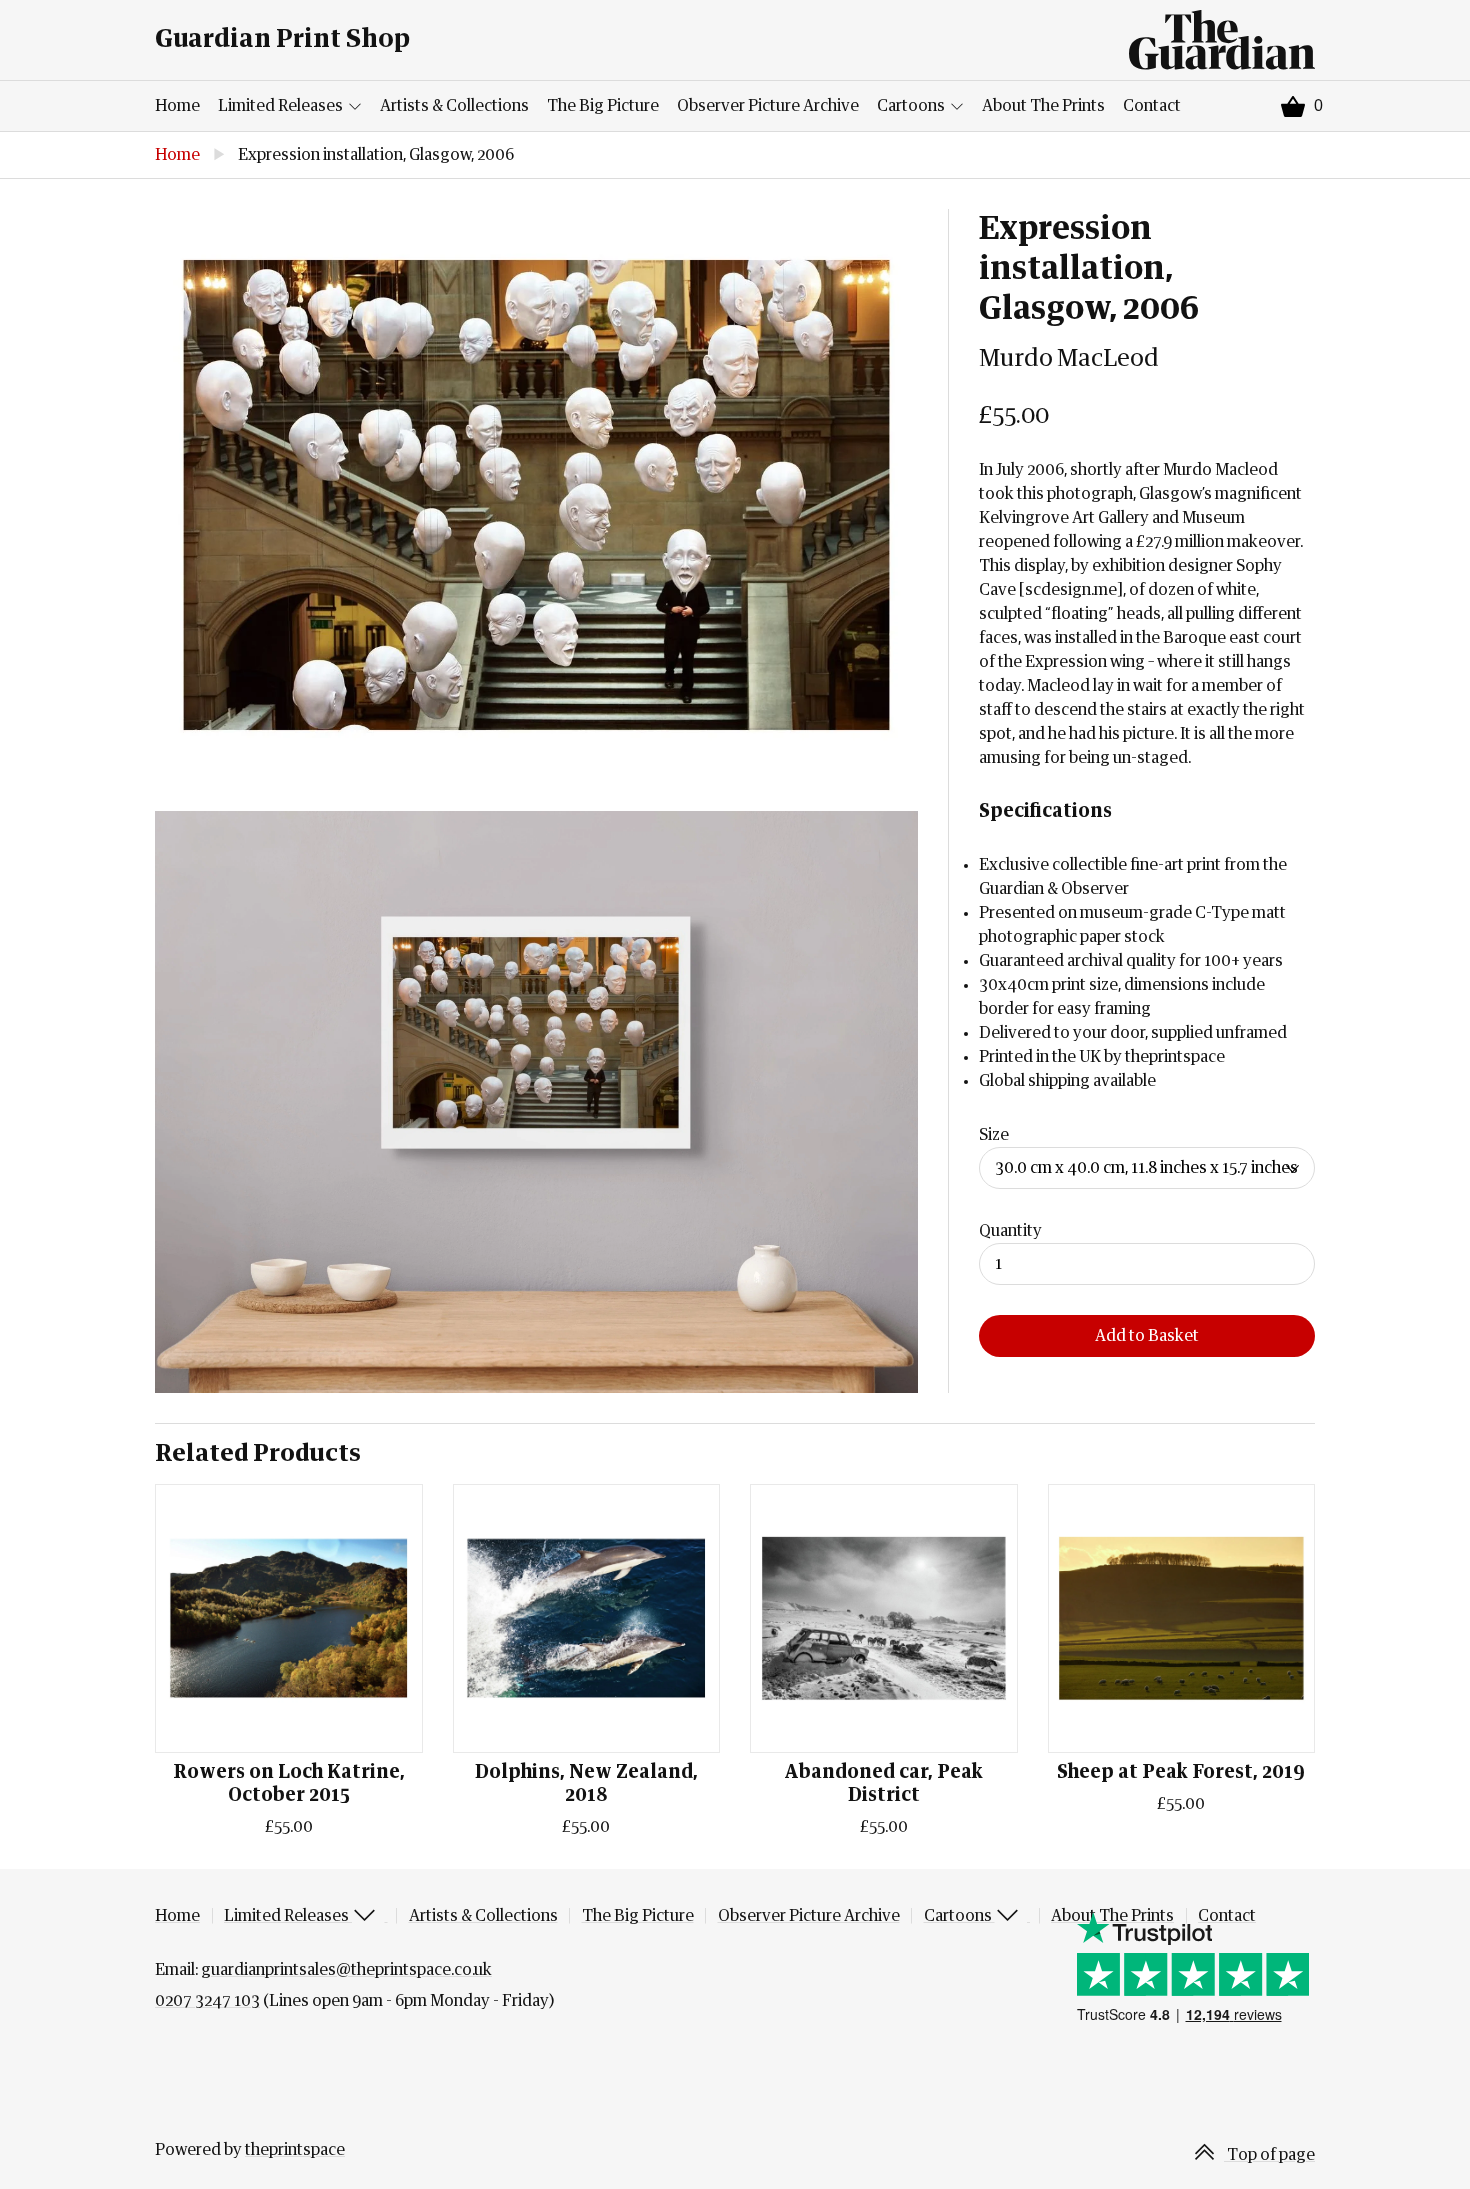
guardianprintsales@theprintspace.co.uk (346, 1970)
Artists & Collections (454, 106)
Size (994, 1135)
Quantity (1010, 1231)
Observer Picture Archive (768, 106)
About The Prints (1043, 106)
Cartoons (912, 106)
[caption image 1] (536, 495)
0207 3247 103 (207, 2001)
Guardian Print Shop (282, 39)
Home (177, 106)
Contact (1152, 106)
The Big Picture (603, 106)
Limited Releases (282, 106)
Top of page (1269, 2155)
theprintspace (295, 2150)
